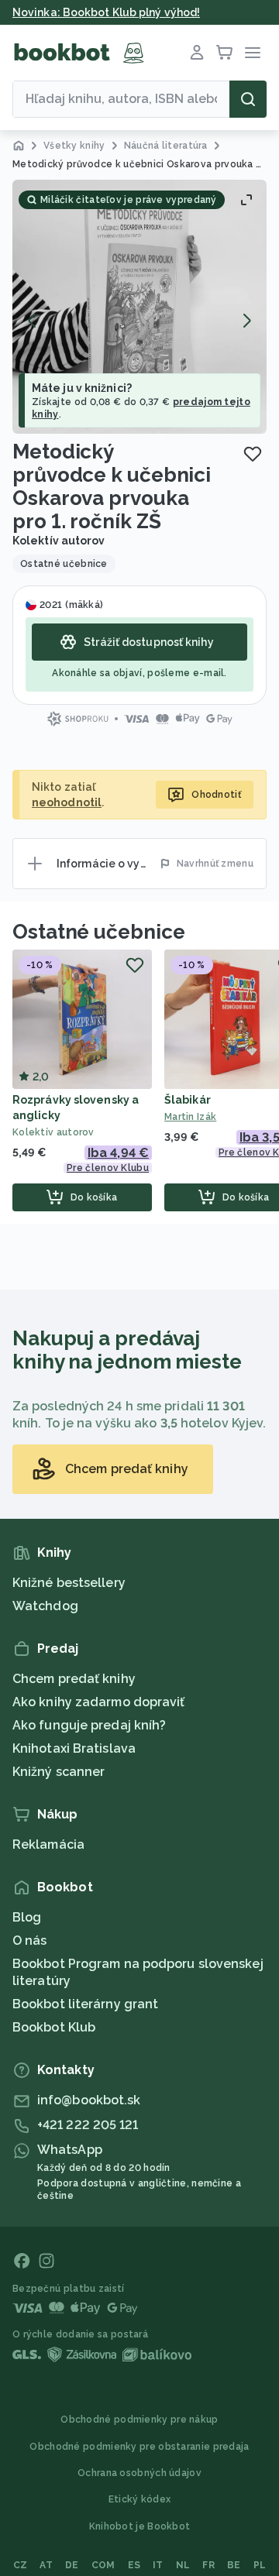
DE (72, 2565)
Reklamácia (48, 1844)
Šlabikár (188, 1100)
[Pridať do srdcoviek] (253, 454)
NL (183, 2565)
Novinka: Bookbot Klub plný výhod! (106, 12)
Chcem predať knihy (74, 1679)
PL (260, 2565)
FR (208, 2565)
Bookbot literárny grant (85, 2004)
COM (103, 2565)
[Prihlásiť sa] (197, 53)
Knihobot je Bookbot (140, 2526)
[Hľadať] (248, 99)
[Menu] (253, 53)
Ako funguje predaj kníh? (89, 1725)
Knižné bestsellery (69, 1583)
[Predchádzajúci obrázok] (33, 321)
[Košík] (225, 53)
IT (158, 2565)
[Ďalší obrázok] (246, 321)
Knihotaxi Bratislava (74, 1748)
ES (134, 2565)
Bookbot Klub (54, 2027)
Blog (27, 1917)
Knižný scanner (59, 1772)
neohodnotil (67, 802)
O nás (30, 1941)
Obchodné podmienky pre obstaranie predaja (139, 2447)
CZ (21, 2565)
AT (46, 2565)
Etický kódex (140, 2499)
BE (234, 2565)
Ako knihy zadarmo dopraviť (99, 1702)
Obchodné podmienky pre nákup (139, 2420)
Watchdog (45, 1606)
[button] (139, 307)
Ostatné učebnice (98, 932)
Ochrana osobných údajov (139, 2473)
